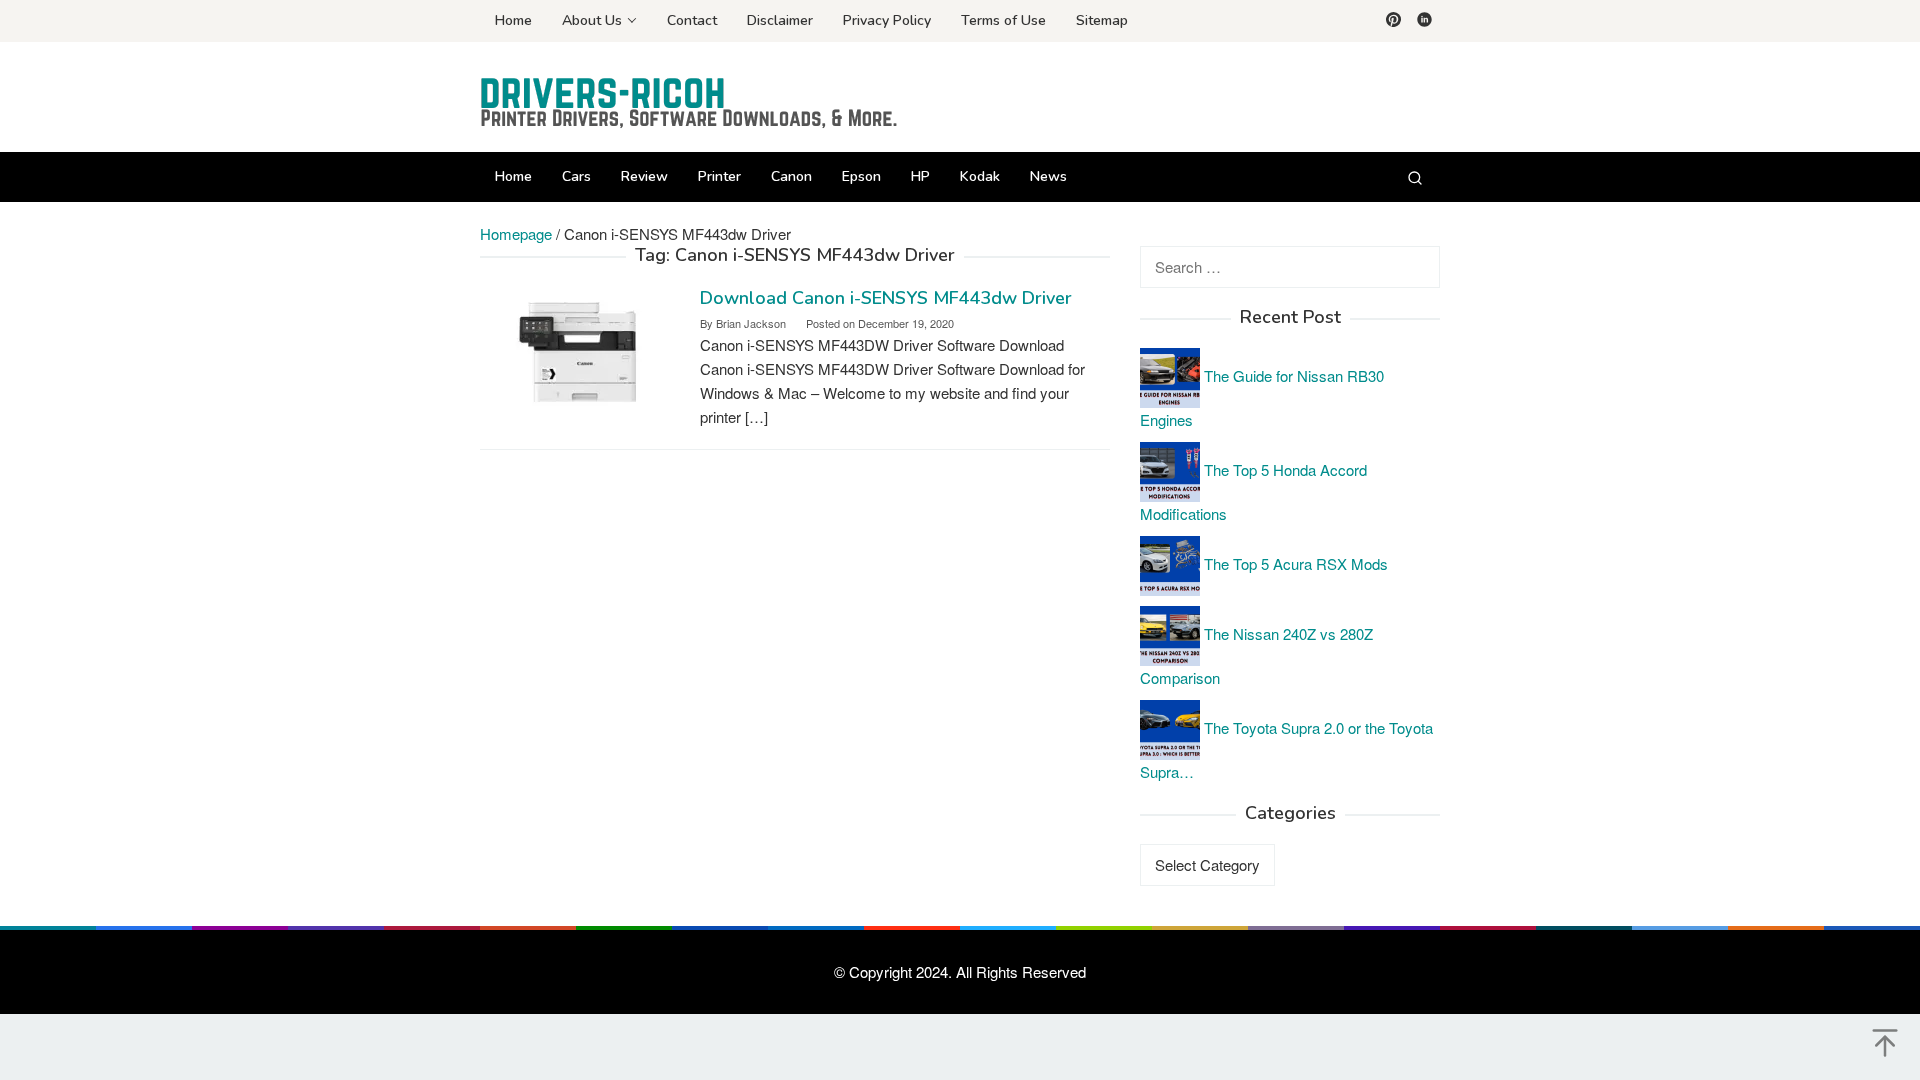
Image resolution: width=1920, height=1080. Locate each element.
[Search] (1415, 177)
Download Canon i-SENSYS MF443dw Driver (886, 298)
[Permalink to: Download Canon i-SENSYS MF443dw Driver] (580, 351)
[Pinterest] (1393, 21)
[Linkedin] (1424, 21)
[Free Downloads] (690, 102)
